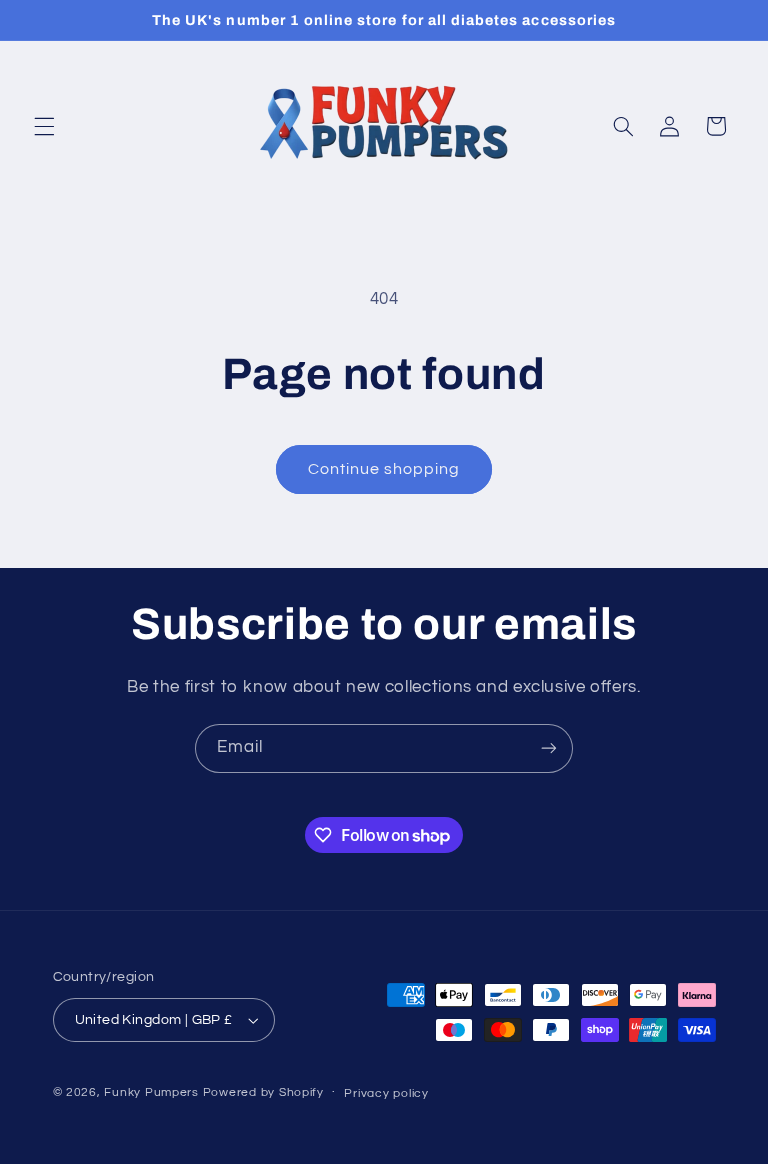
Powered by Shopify (263, 1092)
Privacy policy (386, 1093)
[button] (44, 126)
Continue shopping (384, 469)
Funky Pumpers (151, 1092)
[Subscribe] (549, 748)
